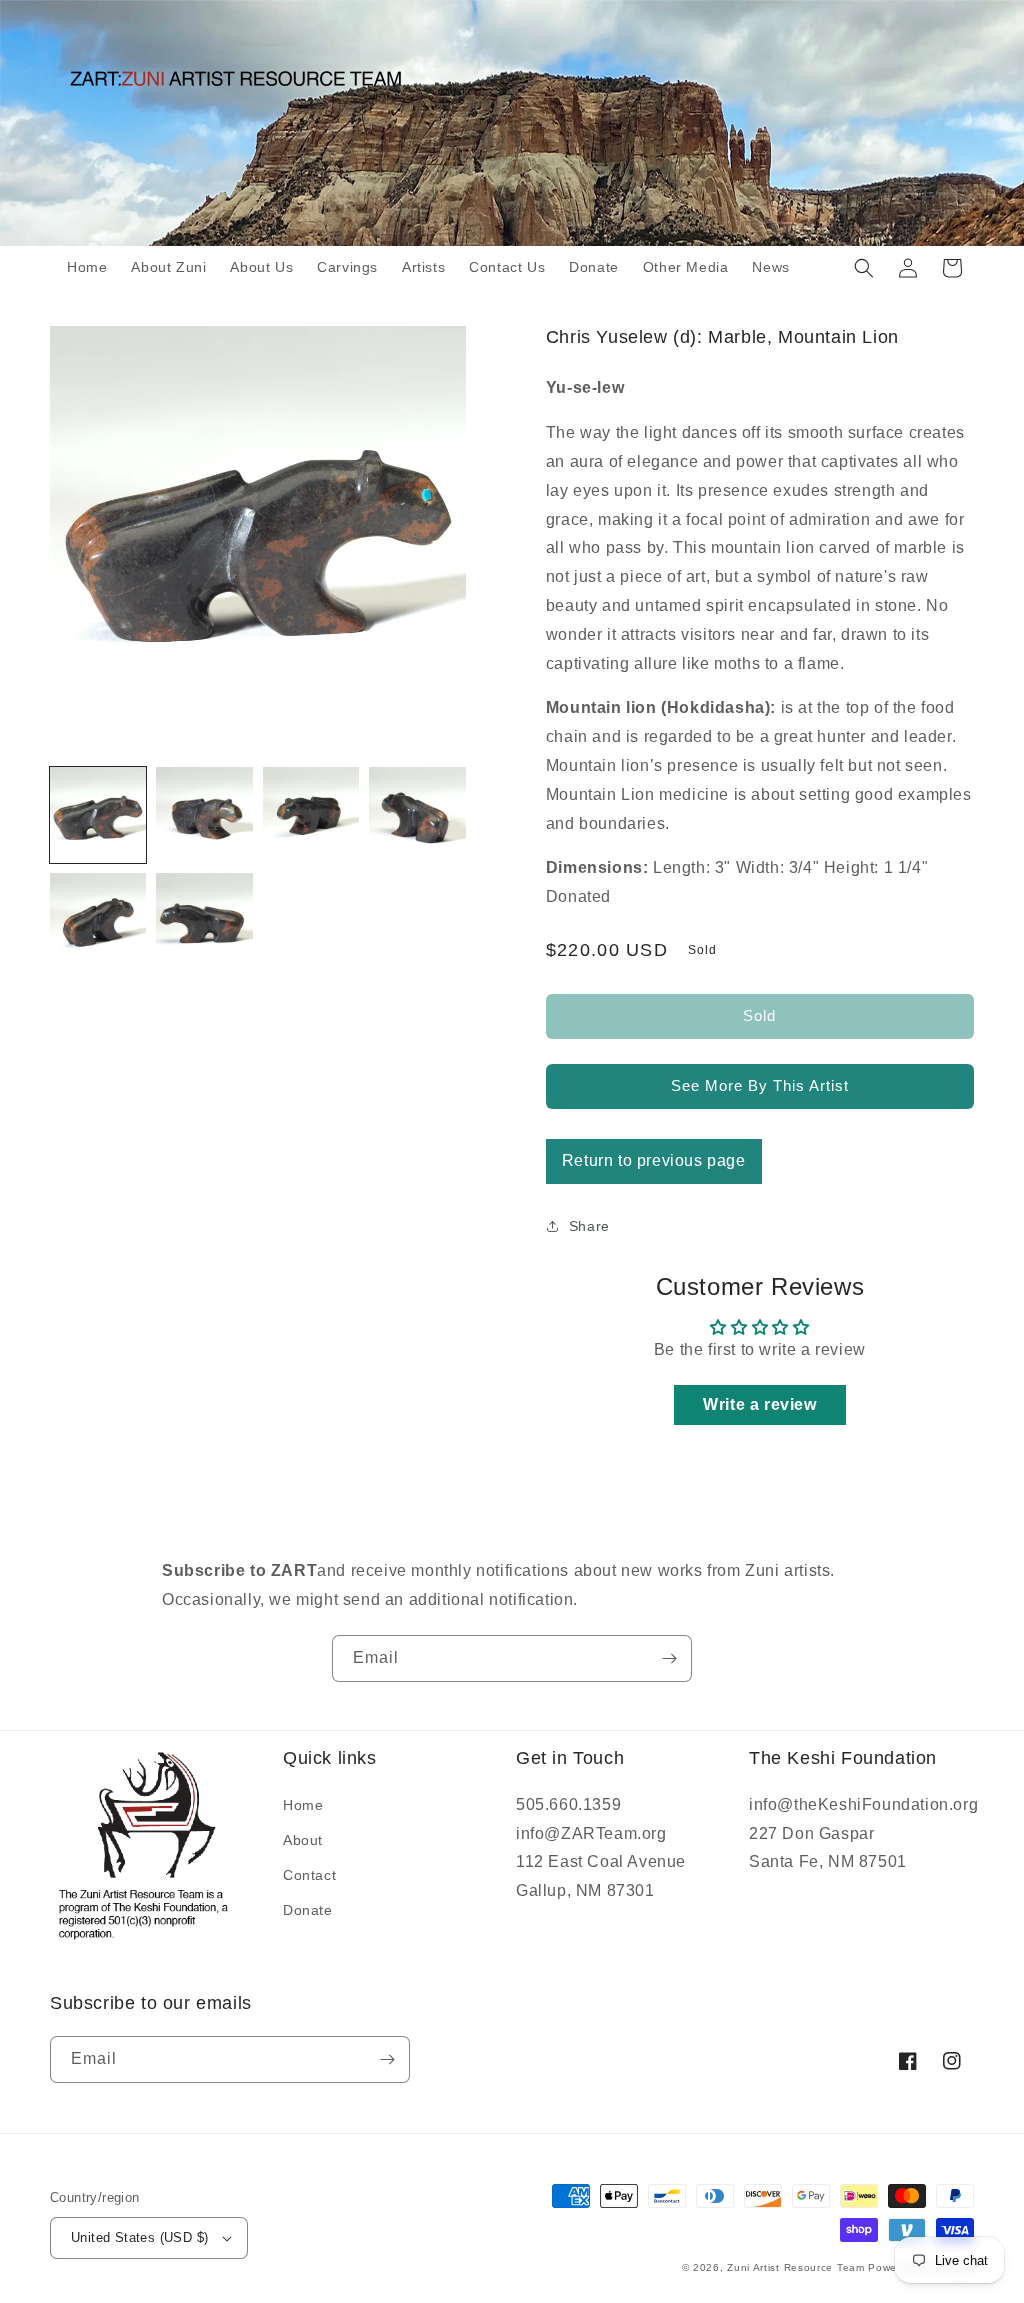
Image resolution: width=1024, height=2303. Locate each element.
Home (303, 1805)
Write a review (759, 1404)
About (303, 1840)
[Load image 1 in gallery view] (98, 815)
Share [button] (589, 1226)
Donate (308, 1910)
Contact (309, 1875)
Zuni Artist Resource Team (796, 2267)
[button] (864, 268)
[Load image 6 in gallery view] (204, 921)
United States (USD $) (139, 2237)
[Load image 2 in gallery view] (204, 815)
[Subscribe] (669, 1658)
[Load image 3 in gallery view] (311, 815)
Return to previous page (654, 1160)
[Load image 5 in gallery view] (98, 921)
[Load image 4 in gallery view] (417, 815)
